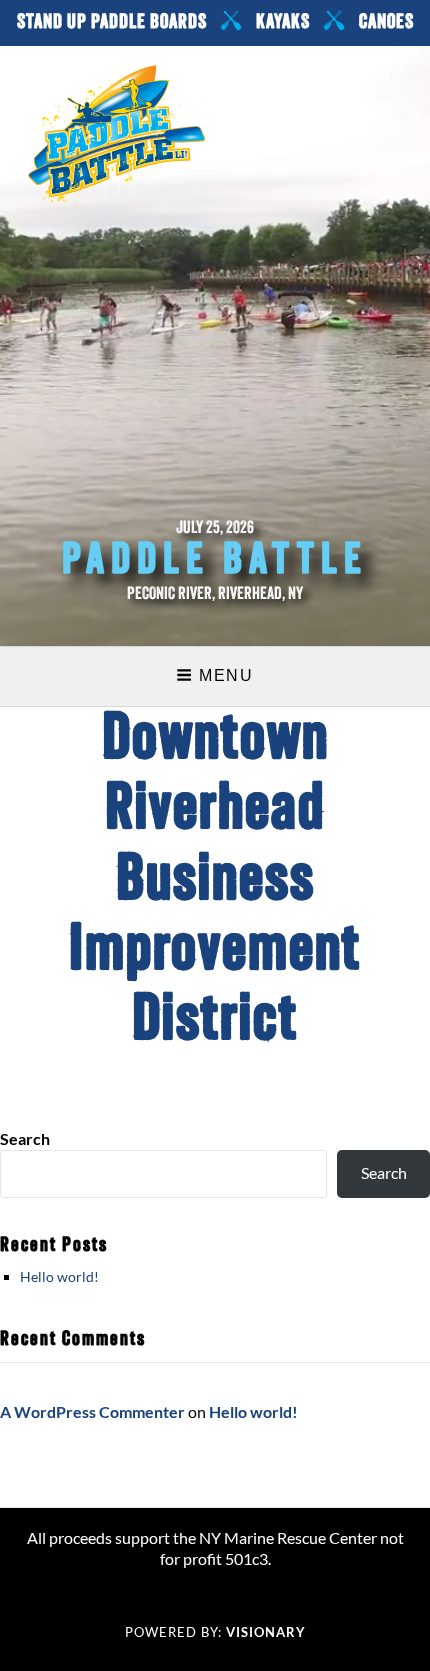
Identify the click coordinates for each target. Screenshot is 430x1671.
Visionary (266, 1632)
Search (25, 1138)
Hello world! (59, 1276)
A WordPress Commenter (92, 1411)
